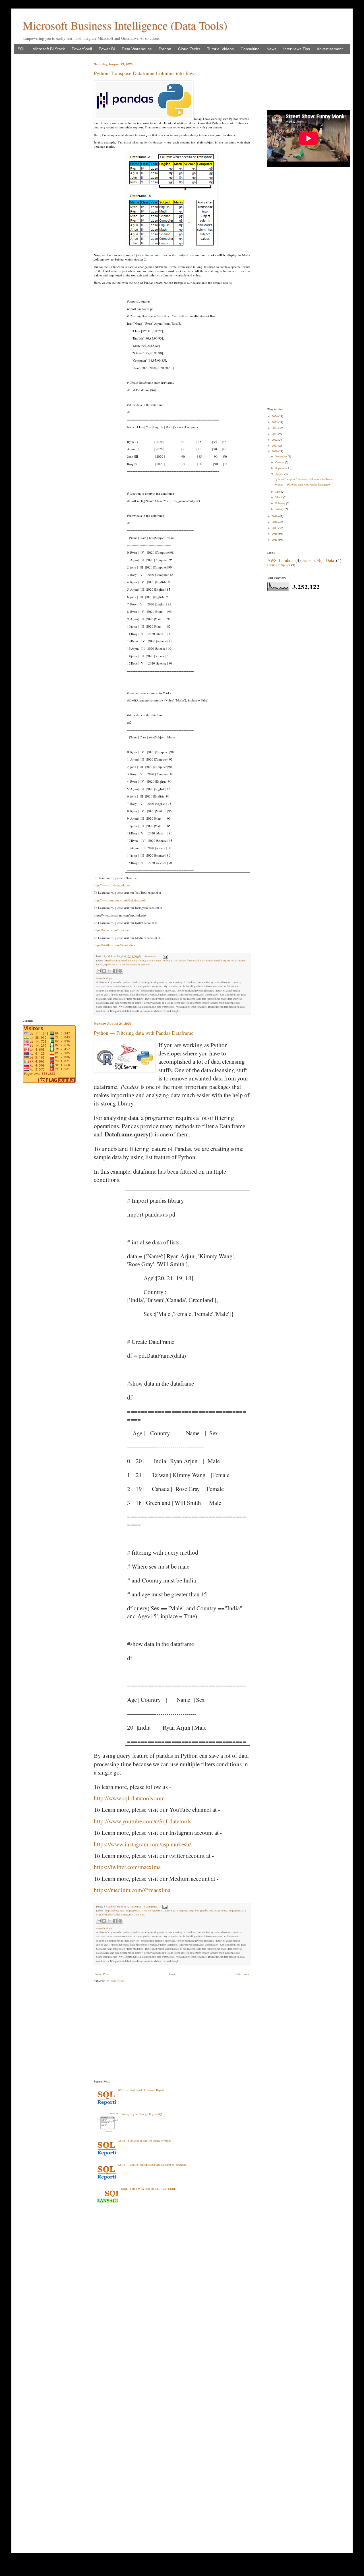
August (280, 474)
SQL (22, 49)
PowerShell (82, 49)
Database (110, 961)
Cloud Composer (279, 565)
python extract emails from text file (182, 961)
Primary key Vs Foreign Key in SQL (142, 2114)
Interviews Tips (297, 49)
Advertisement (330, 49)
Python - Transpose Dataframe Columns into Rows (145, 73)
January (280, 509)
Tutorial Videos (220, 49)
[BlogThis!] (104, 971)
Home (173, 1974)
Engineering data (125, 961)
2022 (275, 440)
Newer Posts (102, 1974)
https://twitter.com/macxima (112, 930)
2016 (275, 534)
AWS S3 (307, 561)
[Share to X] (109, 971)
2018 (275, 522)
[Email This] (99, 971)
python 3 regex (153, 961)
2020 (275, 451)
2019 (275, 516)
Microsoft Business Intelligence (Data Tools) (125, 25)
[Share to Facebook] (115, 971)
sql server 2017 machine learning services (127, 965)
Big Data (134, 1915)
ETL (142, 1915)
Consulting (250, 49)
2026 (275, 416)
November (282, 456)
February (281, 503)
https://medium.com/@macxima (114, 945)
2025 (275, 422)
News (271, 49)
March (279, 497)
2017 (275, 528)
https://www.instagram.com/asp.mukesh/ (142, 1844)
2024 (275, 428)
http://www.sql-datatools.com (113, 885)
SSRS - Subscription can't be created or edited (145, 2140)
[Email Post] (165, 956)
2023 (275, 434)
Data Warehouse (137, 49)
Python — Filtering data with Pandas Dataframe (144, 1033)
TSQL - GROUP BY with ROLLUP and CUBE (148, 2189)
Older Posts (242, 1974)
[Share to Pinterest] (120, 971)
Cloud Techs (189, 49)
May (278, 492)
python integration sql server (218, 961)
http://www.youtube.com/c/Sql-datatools (120, 900)
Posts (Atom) (117, 1981)
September (282, 468)
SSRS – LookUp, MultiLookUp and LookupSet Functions (152, 2165)
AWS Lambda (280, 560)
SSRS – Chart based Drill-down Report (141, 2090)
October (280, 462)
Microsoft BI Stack (49, 49)
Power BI (107, 49)
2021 (275, 445)
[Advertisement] (172, 2031)
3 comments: (152, 956)
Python (165, 49)
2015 (275, 540)
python (140, 961)
